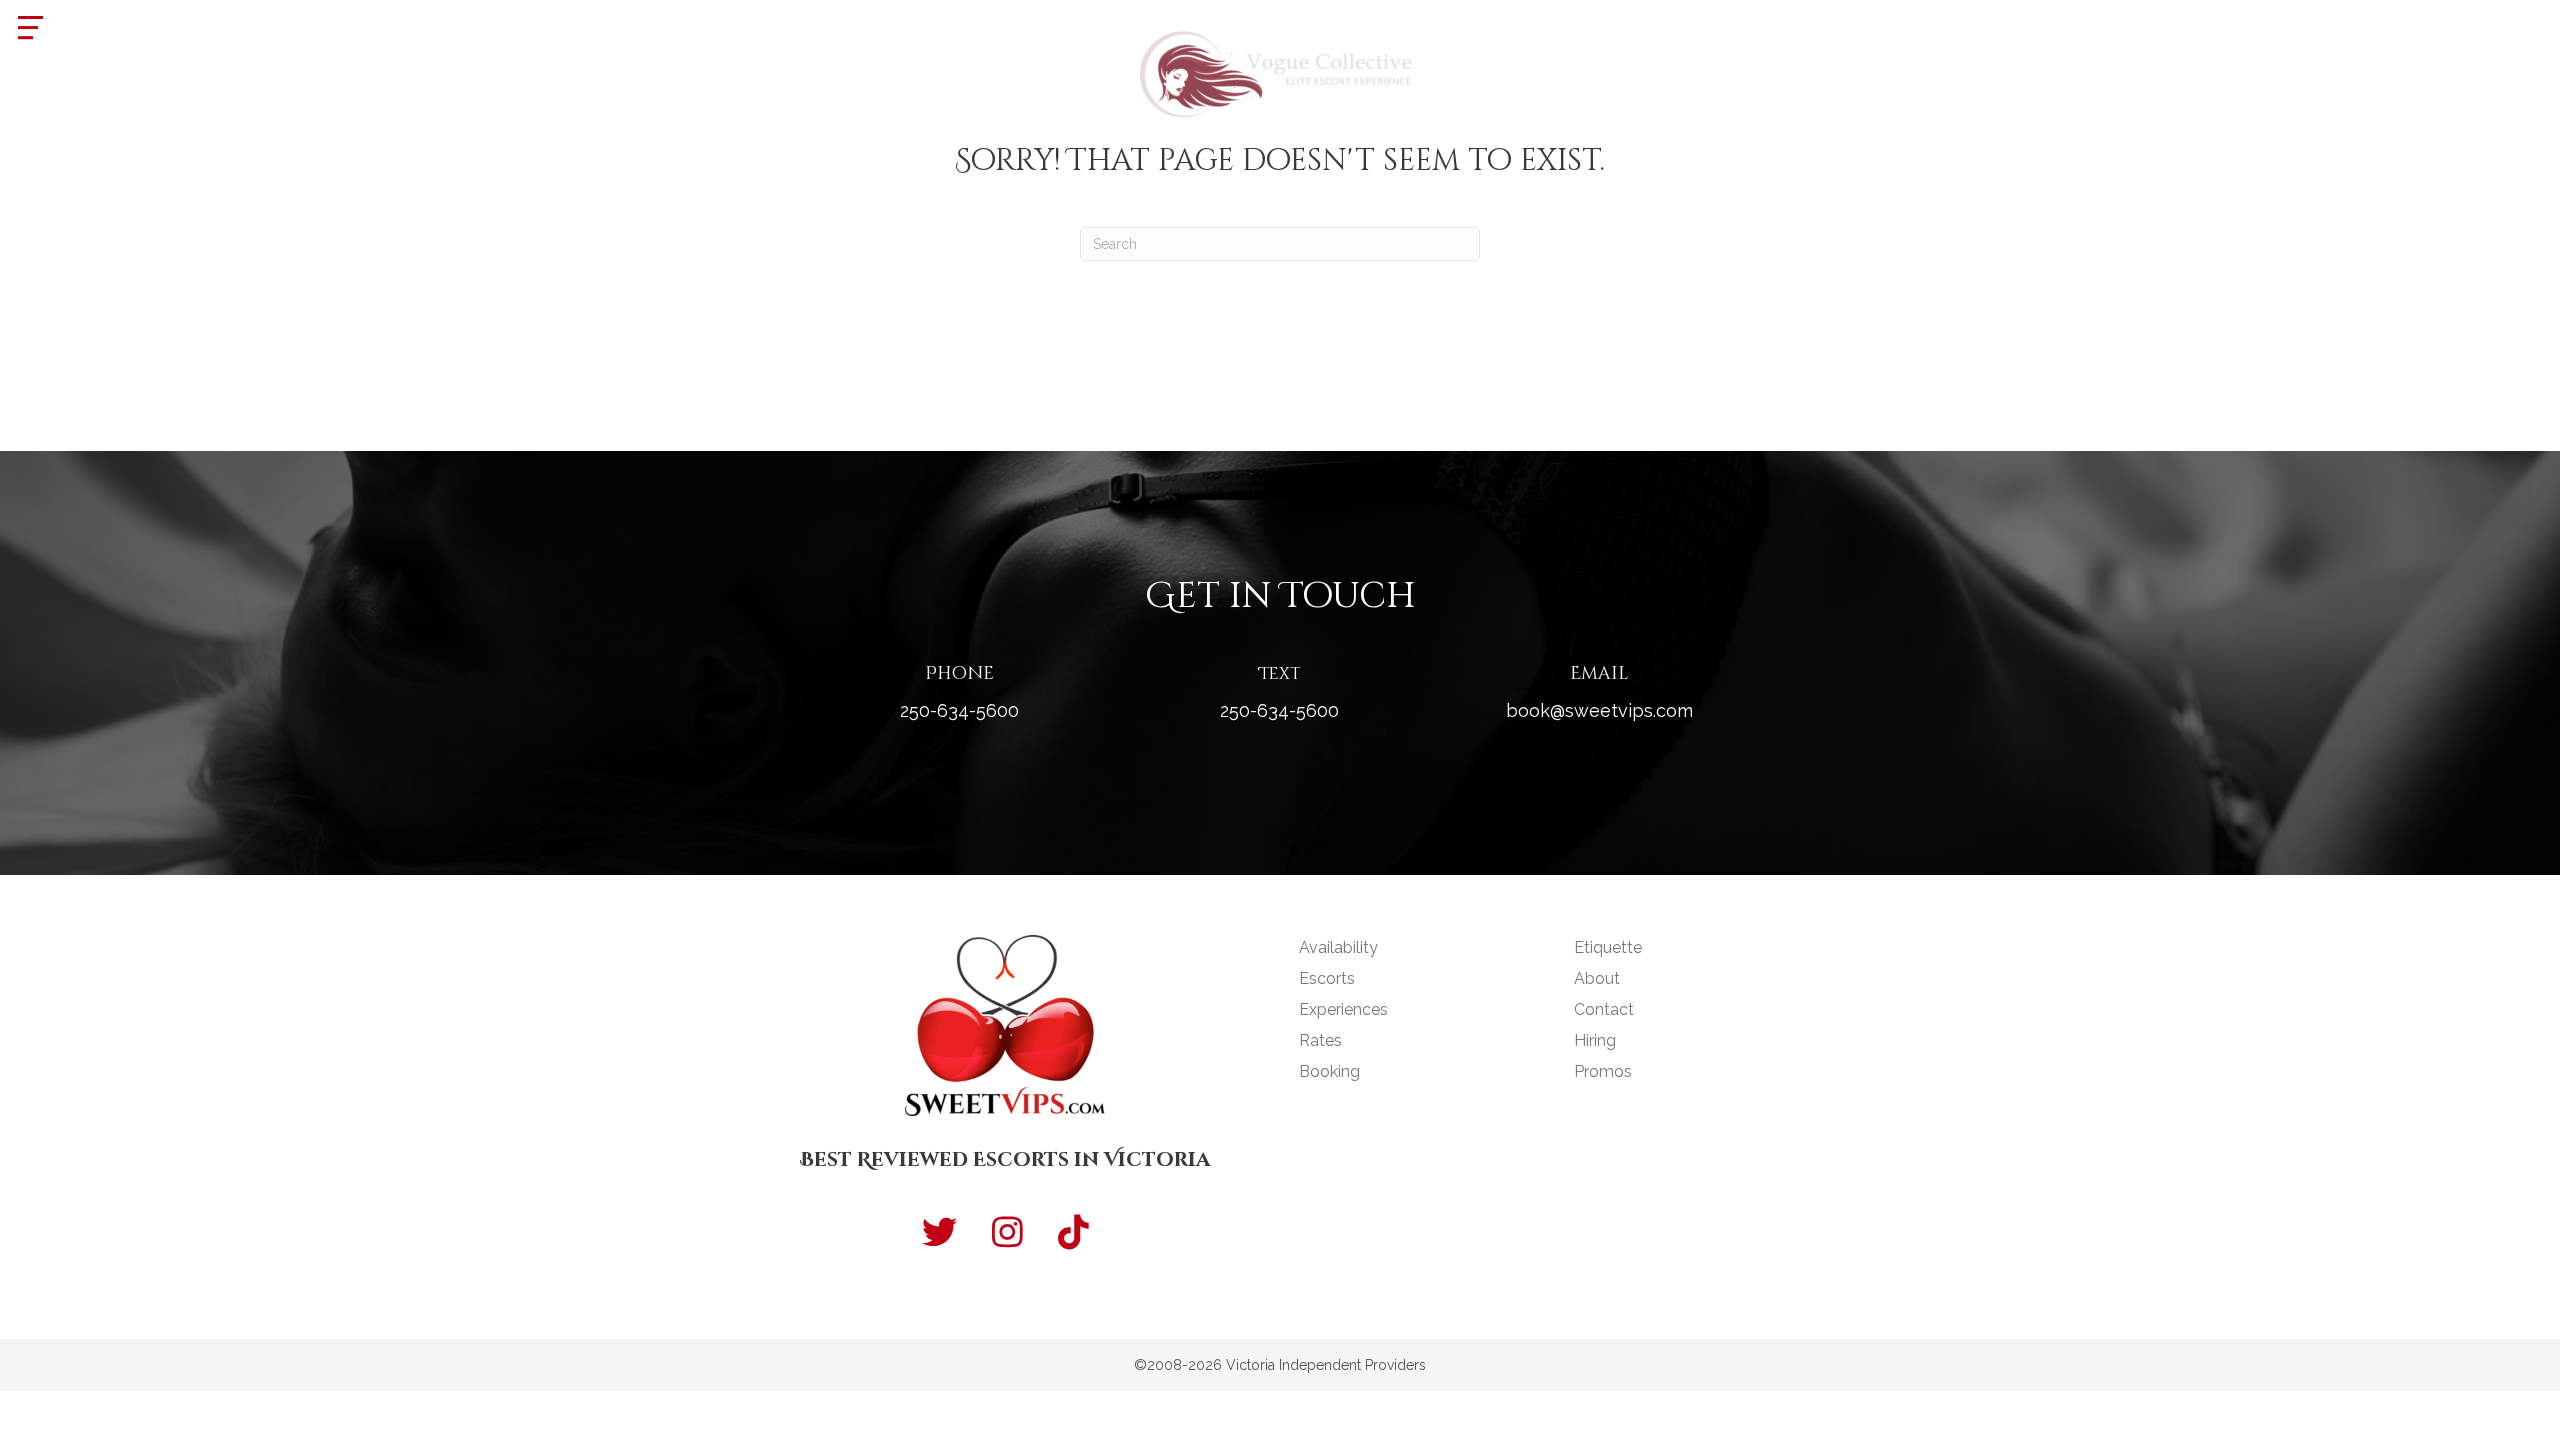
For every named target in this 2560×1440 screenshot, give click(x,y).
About (1597, 978)
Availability (1338, 947)
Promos (1603, 1071)
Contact (1604, 1009)
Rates (1320, 1040)
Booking (1329, 1071)
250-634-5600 (959, 710)
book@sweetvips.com (1599, 710)
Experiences (1343, 1009)
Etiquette (1608, 947)
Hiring (1595, 1040)
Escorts (1327, 978)
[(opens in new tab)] (1280, 71)
